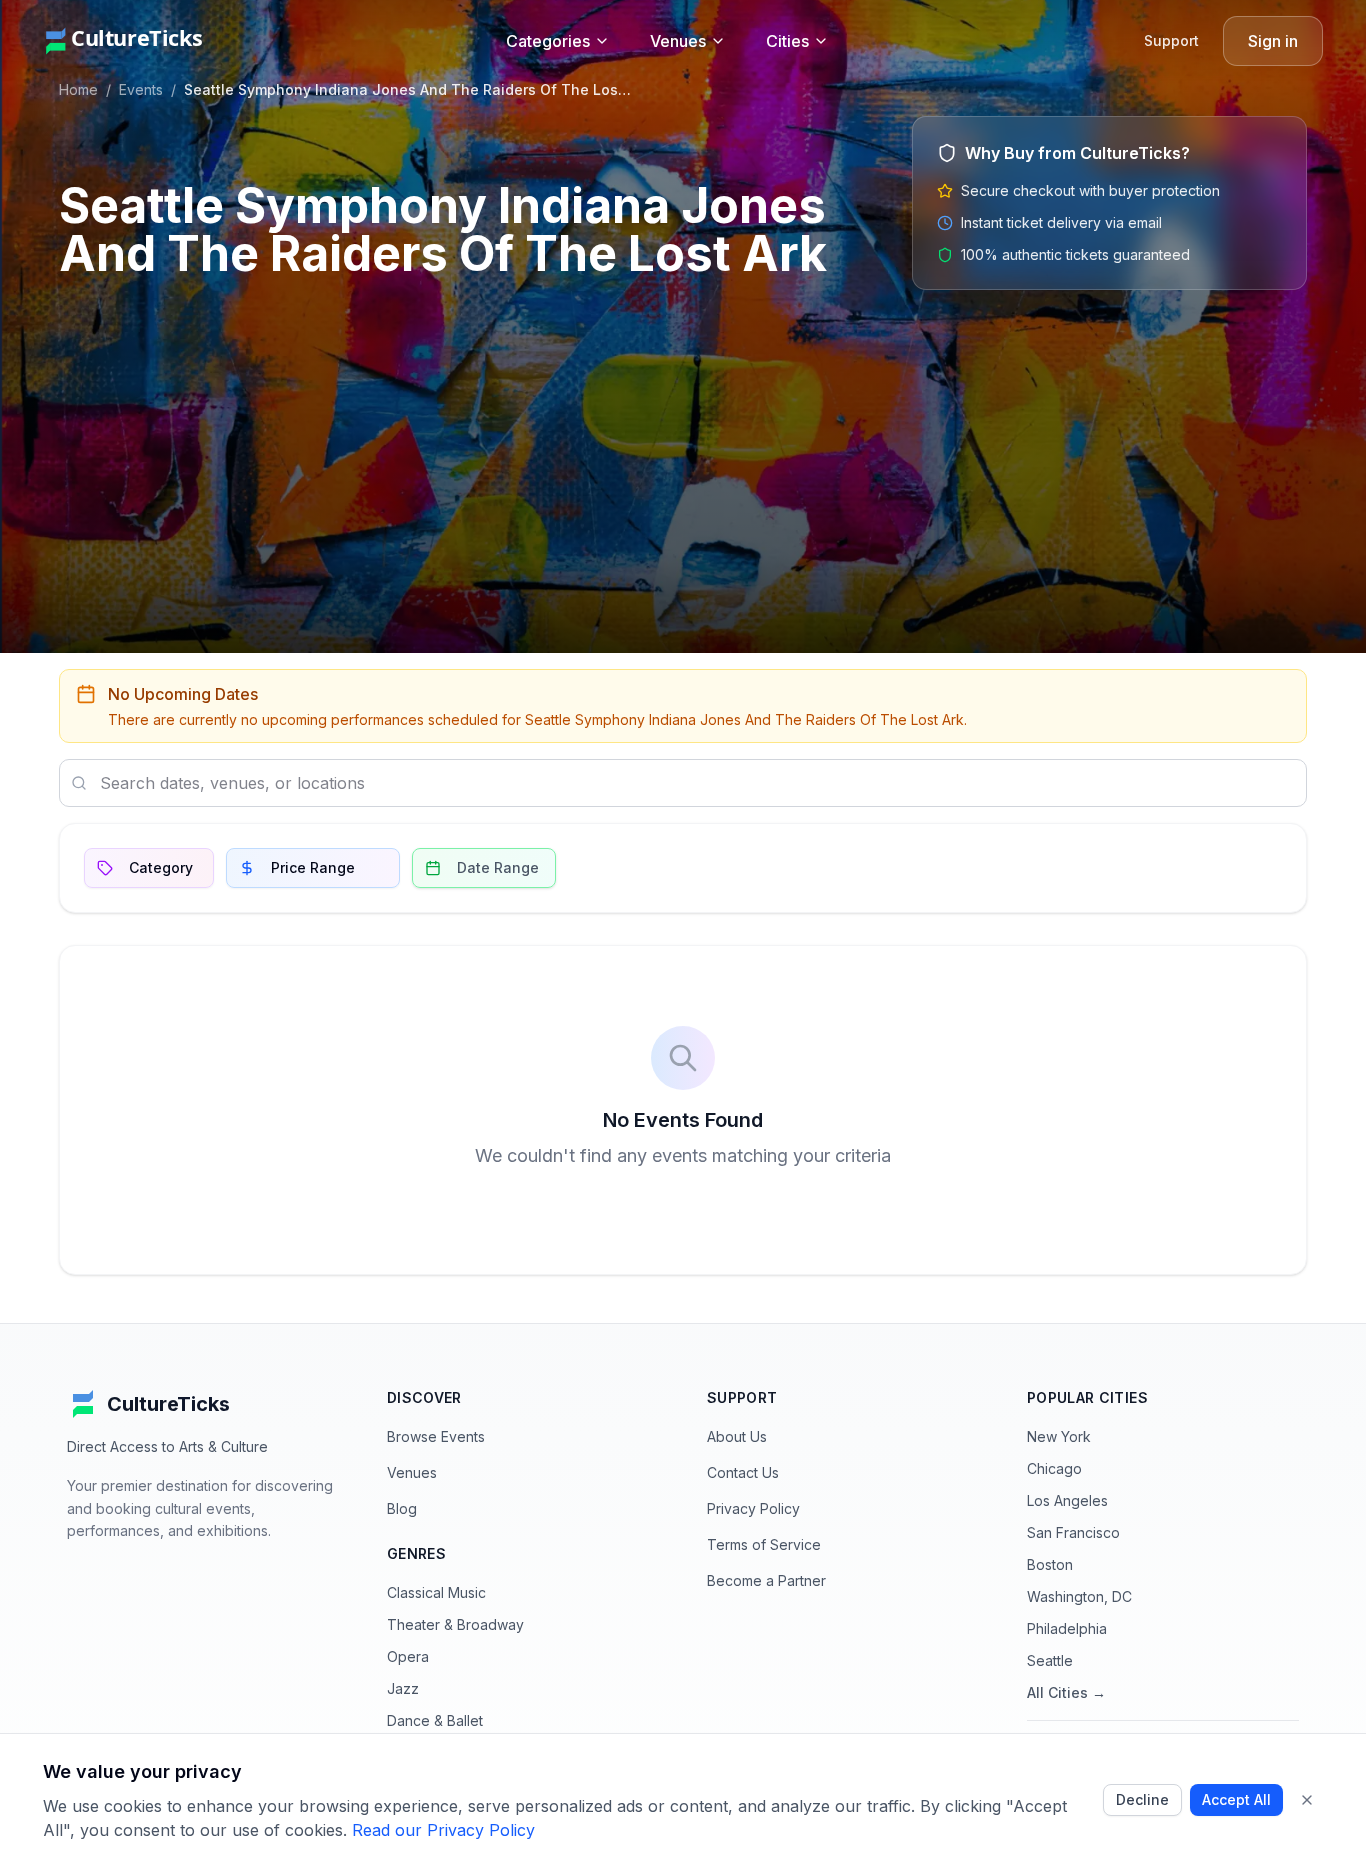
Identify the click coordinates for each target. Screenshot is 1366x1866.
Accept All (1236, 1799)
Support (1171, 40)
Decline (1142, 1799)
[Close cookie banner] (1307, 1800)
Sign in (1273, 41)
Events (141, 89)
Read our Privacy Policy (443, 1830)
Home (78, 89)
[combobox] (683, 783)
